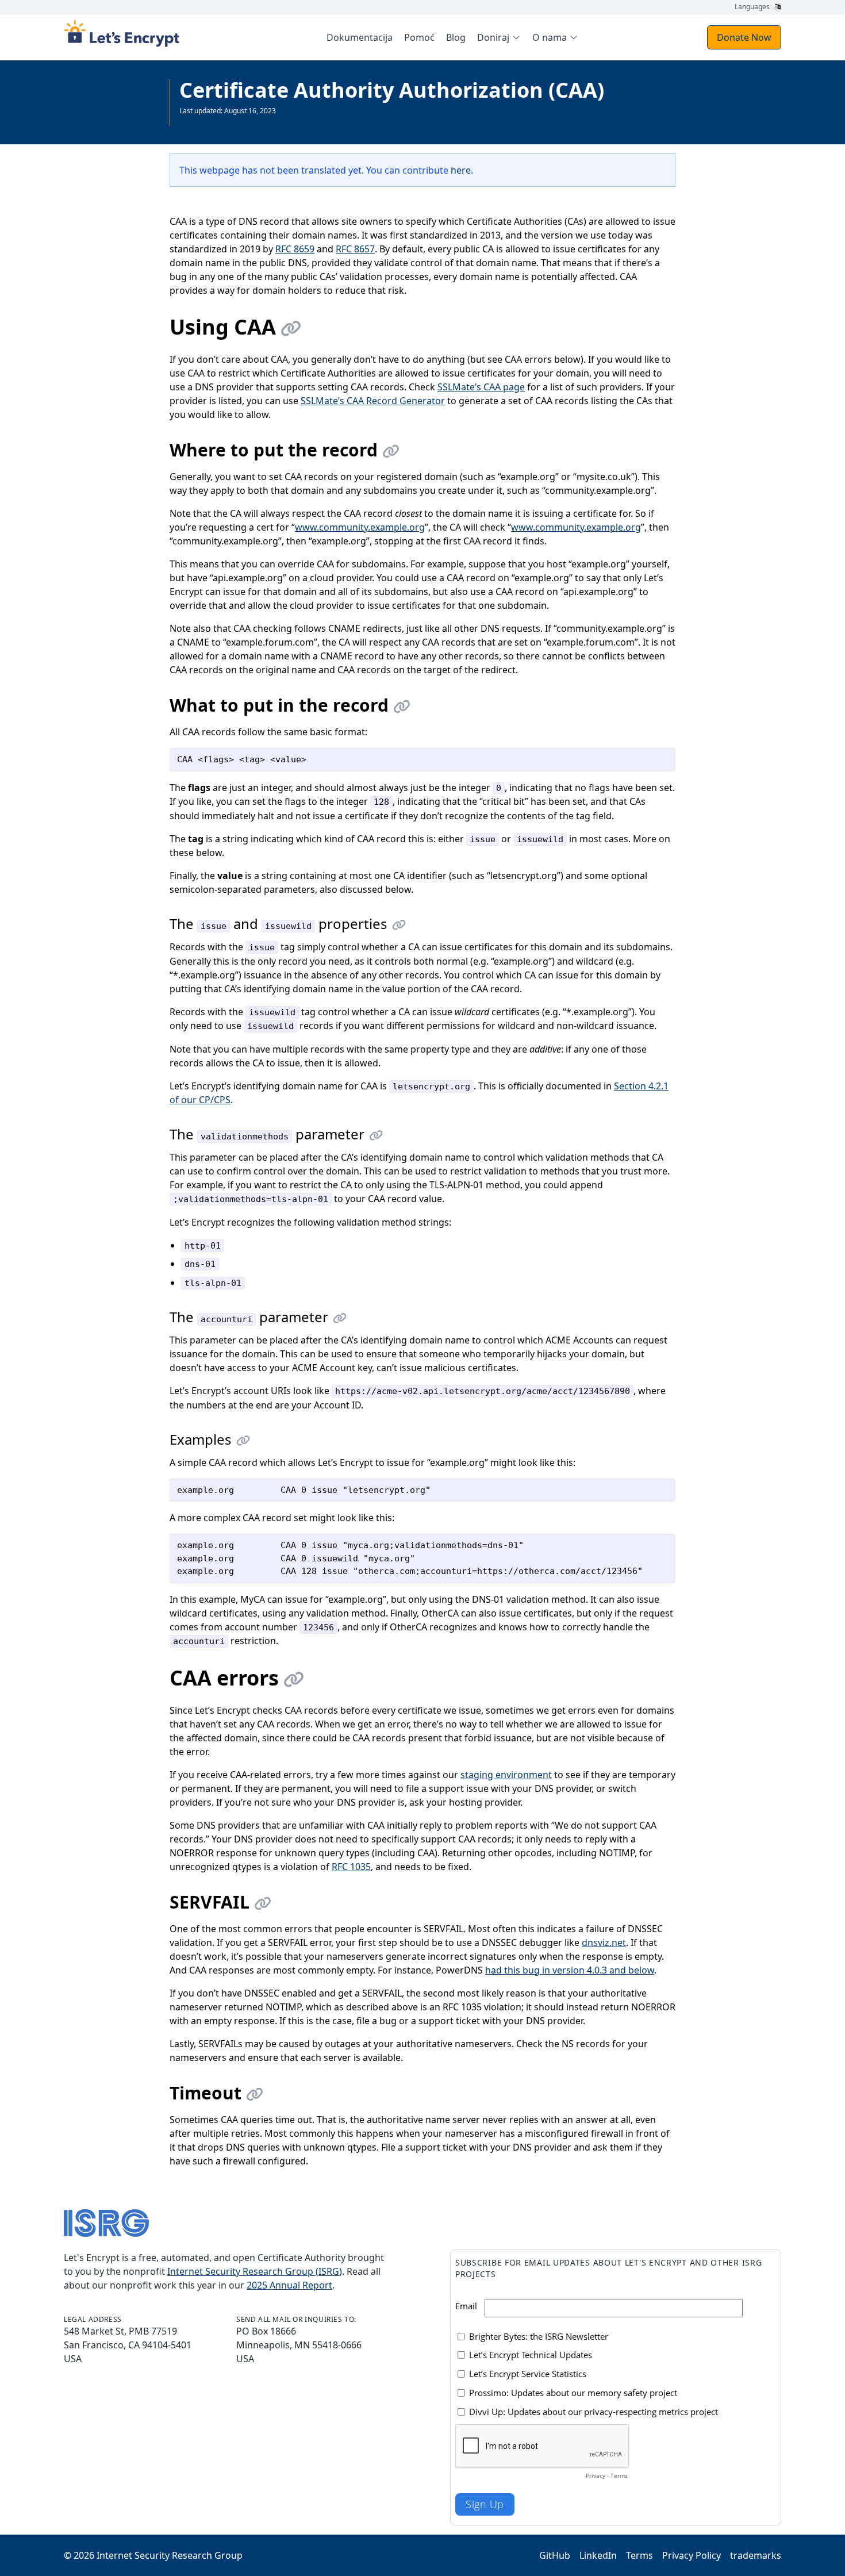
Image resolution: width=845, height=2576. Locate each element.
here (461, 170)
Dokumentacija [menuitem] (360, 37)
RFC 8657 (355, 249)
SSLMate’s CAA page (481, 387)
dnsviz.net (604, 1942)
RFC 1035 (351, 1867)
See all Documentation (216, 120)
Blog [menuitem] (456, 37)
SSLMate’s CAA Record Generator (373, 401)
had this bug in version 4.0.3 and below (570, 1970)
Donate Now (744, 37)
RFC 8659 (295, 249)
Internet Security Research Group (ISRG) (255, 2271)
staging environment (506, 1775)
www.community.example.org (360, 527)
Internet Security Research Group (170, 2555)
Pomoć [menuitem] (419, 37)
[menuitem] (499, 37)
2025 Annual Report (289, 2285)
